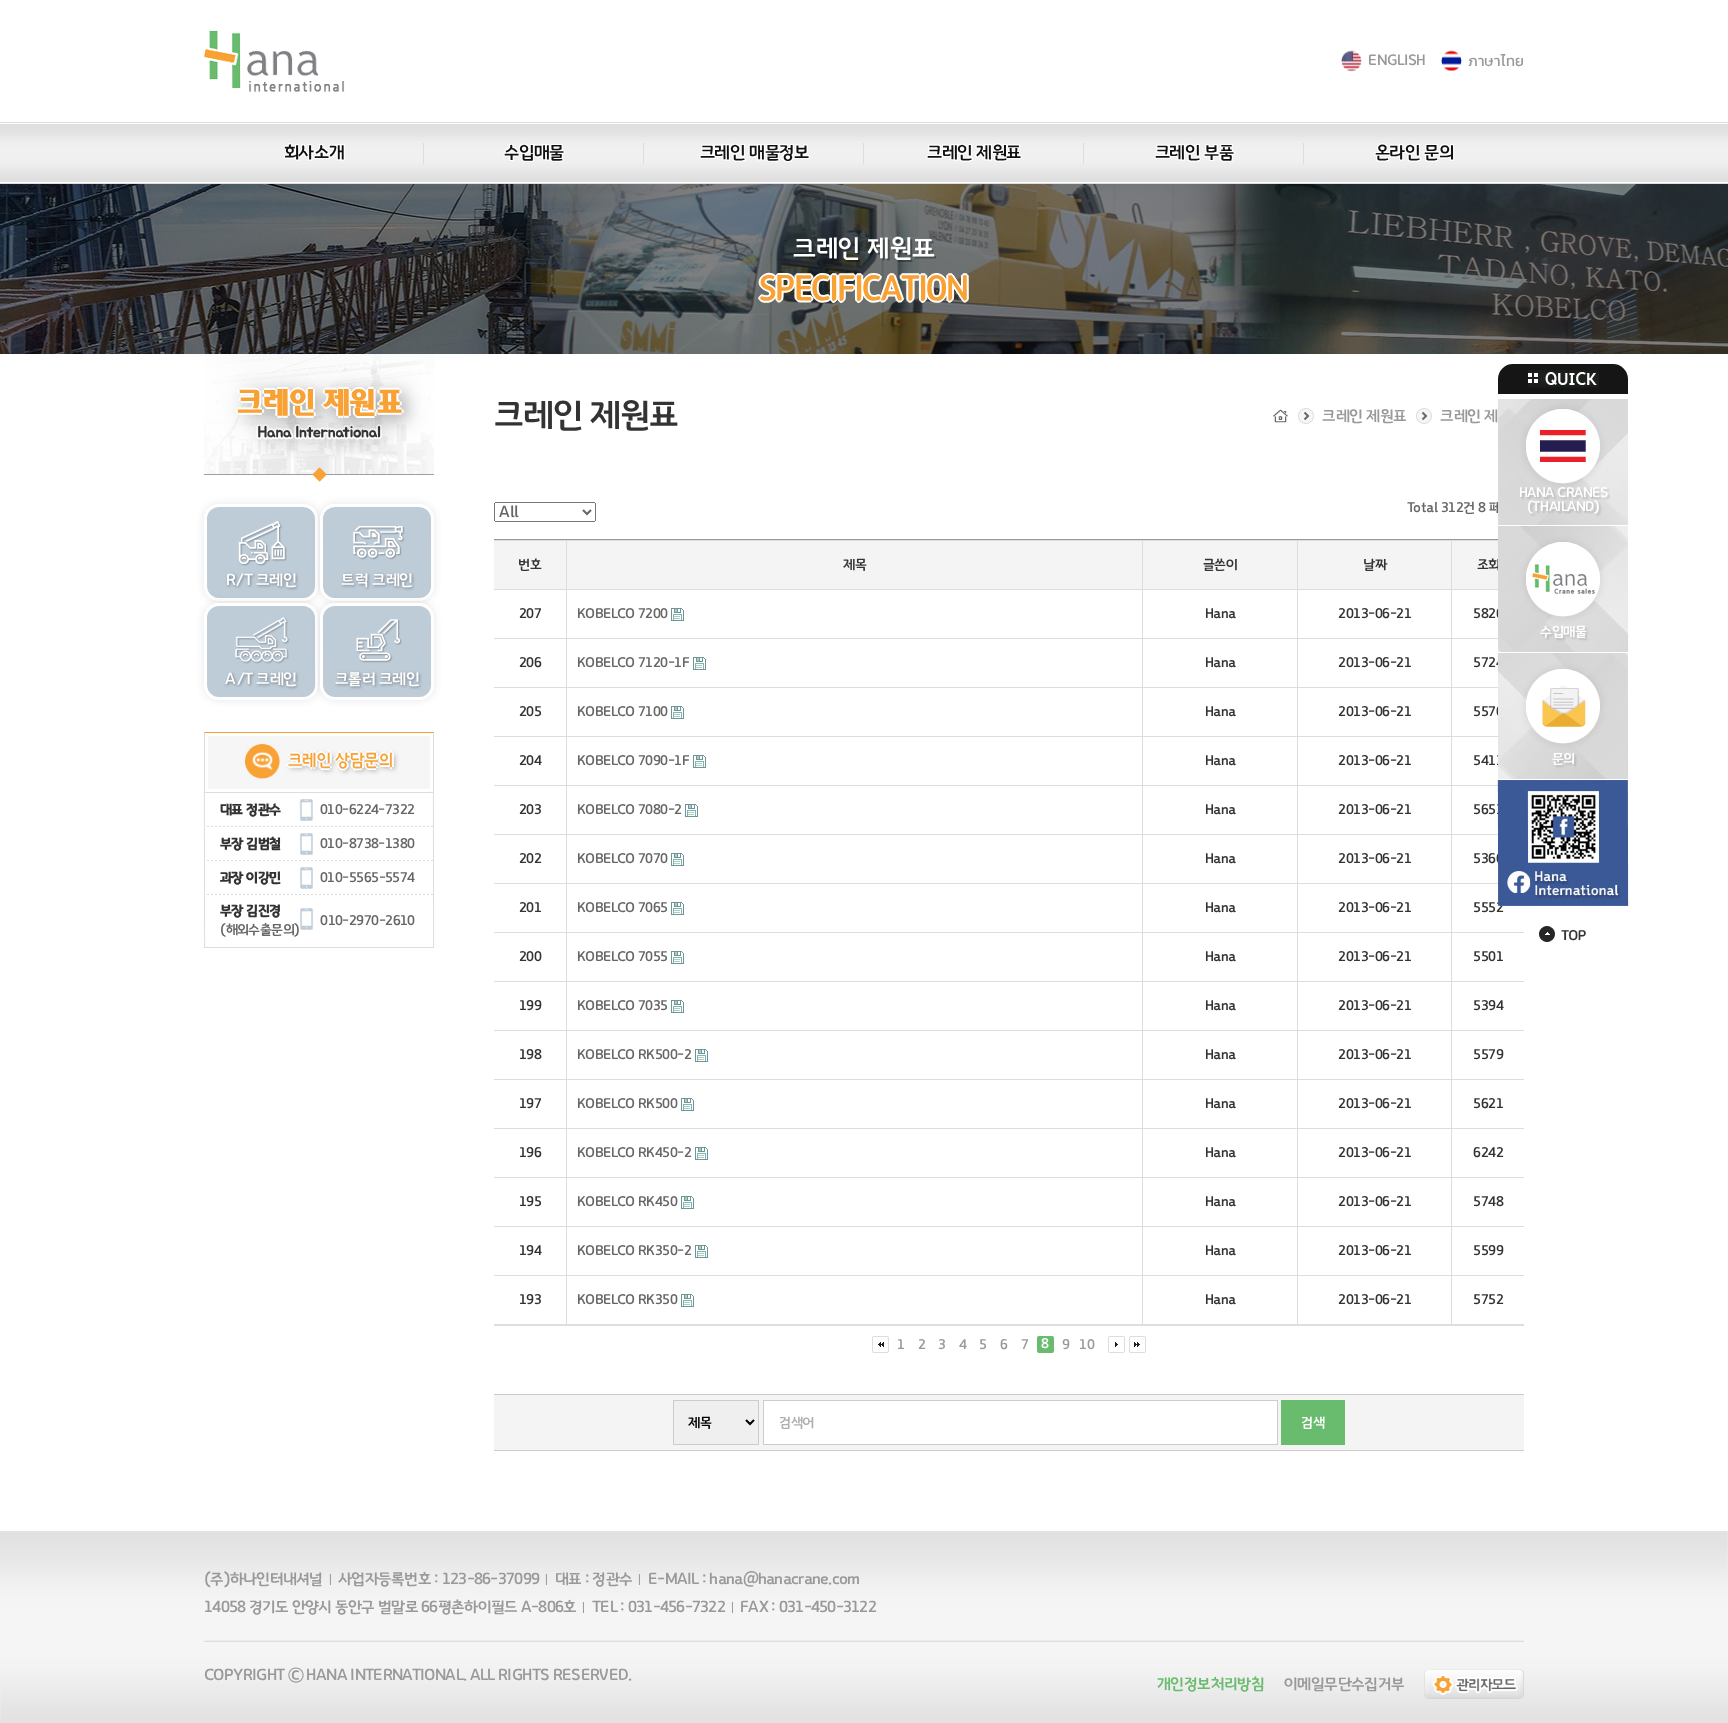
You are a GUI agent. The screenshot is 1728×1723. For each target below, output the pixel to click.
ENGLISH (1396, 60)
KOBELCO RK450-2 (636, 1153)
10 (1087, 1345)
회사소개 (314, 153)
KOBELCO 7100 (624, 712)
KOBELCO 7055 (624, 957)
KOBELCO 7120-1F (635, 663)
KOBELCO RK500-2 (636, 1055)
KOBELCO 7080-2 (631, 810)
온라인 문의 (1414, 153)
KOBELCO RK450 (629, 1202)
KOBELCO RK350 (629, 1300)
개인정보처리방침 (1210, 1684)
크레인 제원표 (974, 153)
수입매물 (533, 153)
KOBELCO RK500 (629, 1104)
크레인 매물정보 (754, 153)
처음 (880, 1344)
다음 (1116, 1344)
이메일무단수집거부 (1344, 1684)
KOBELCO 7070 (624, 859)
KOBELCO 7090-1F (635, 761)
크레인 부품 (1194, 153)
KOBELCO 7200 (624, 614)
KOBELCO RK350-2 (636, 1251)
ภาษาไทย (1495, 60)
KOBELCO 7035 (624, 1006)
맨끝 (1137, 1344)
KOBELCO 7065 (624, 908)
